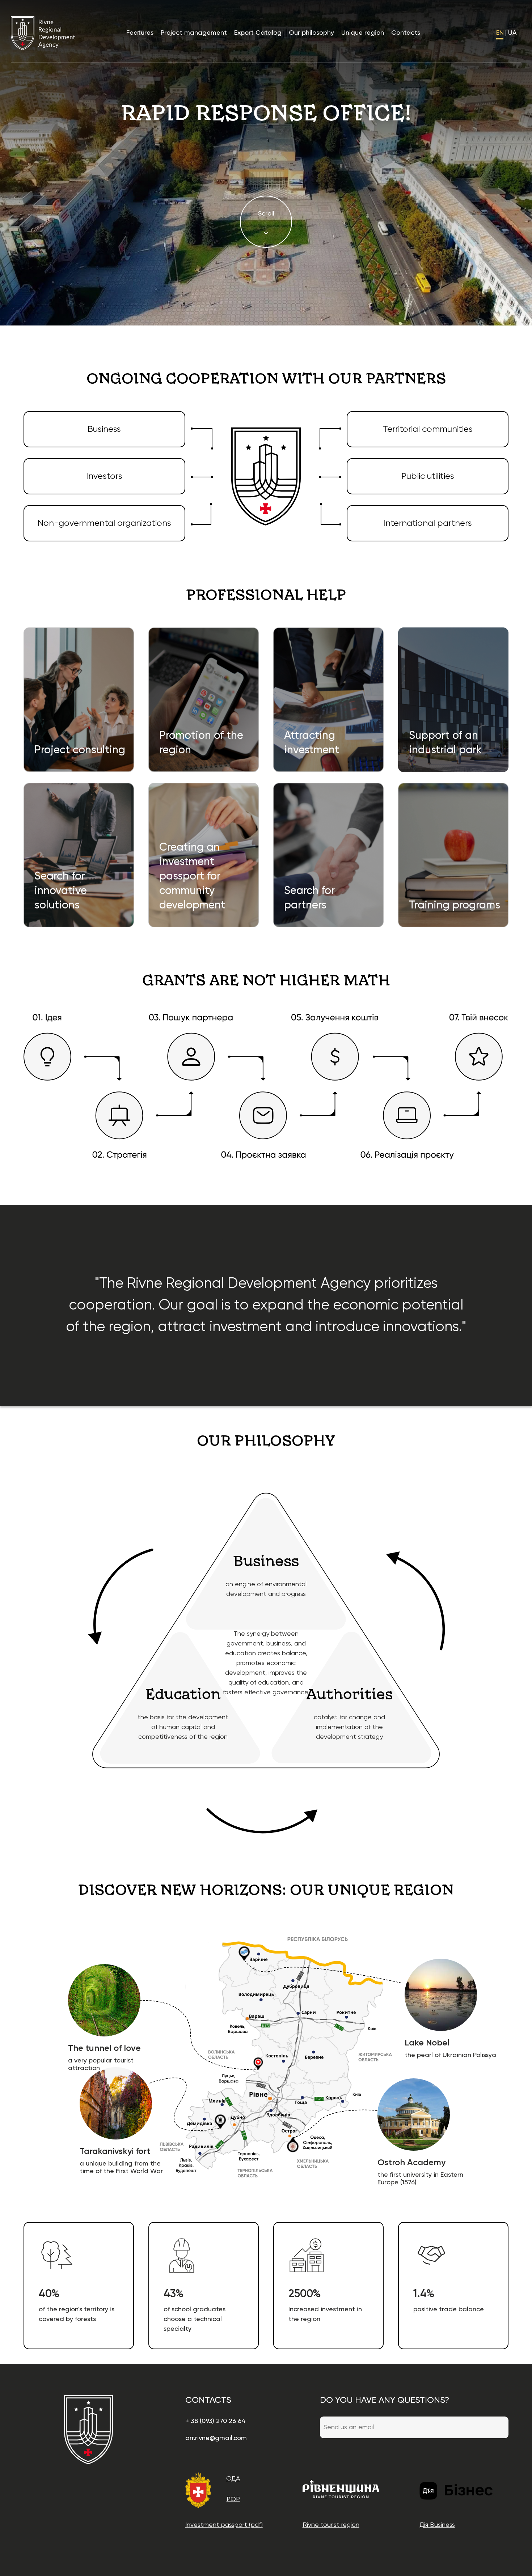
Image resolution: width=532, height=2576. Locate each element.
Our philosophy (311, 33)
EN (500, 33)
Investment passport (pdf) (224, 2525)
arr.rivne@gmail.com (216, 2438)
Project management (194, 33)
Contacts (406, 33)
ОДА (233, 2479)
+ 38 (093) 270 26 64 (216, 2421)
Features (140, 33)
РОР (233, 2499)
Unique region (363, 33)
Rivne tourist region (331, 2525)
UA (512, 33)
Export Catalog (258, 33)
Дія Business (437, 2525)
